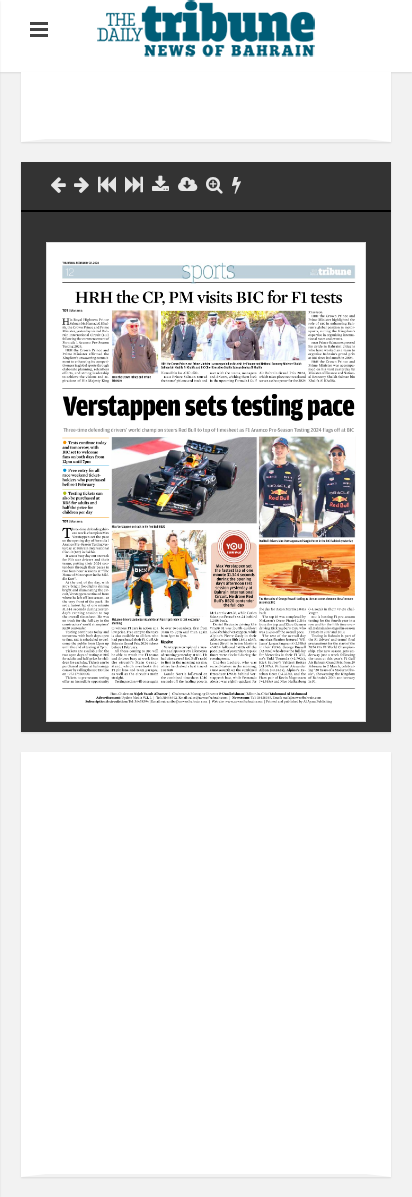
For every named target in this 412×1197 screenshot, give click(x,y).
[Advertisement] (229, 107)
